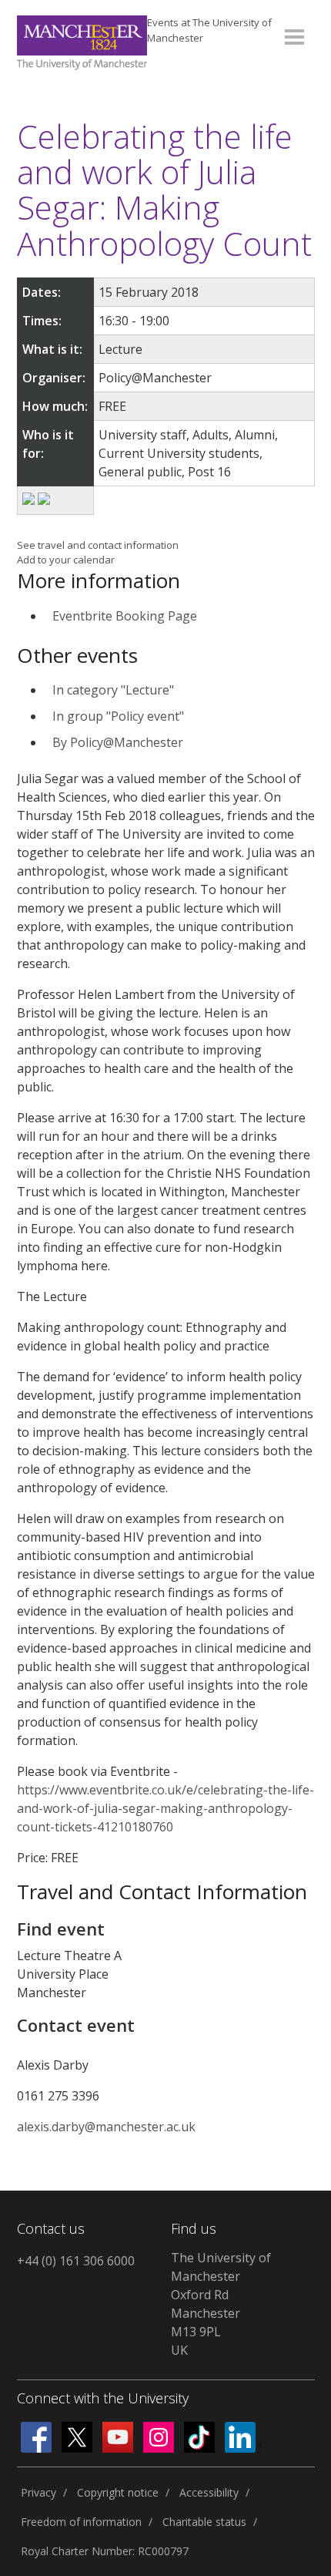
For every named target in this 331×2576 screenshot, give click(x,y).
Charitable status (204, 2522)
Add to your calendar (66, 560)
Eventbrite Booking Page (125, 616)
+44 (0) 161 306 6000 (76, 2261)
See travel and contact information (98, 545)
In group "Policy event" (118, 716)
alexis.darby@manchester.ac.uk (106, 2127)
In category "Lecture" (113, 690)
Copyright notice (118, 2492)
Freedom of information (81, 2522)
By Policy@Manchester (118, 742)
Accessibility (209, 2492)
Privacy (38, 2492)
